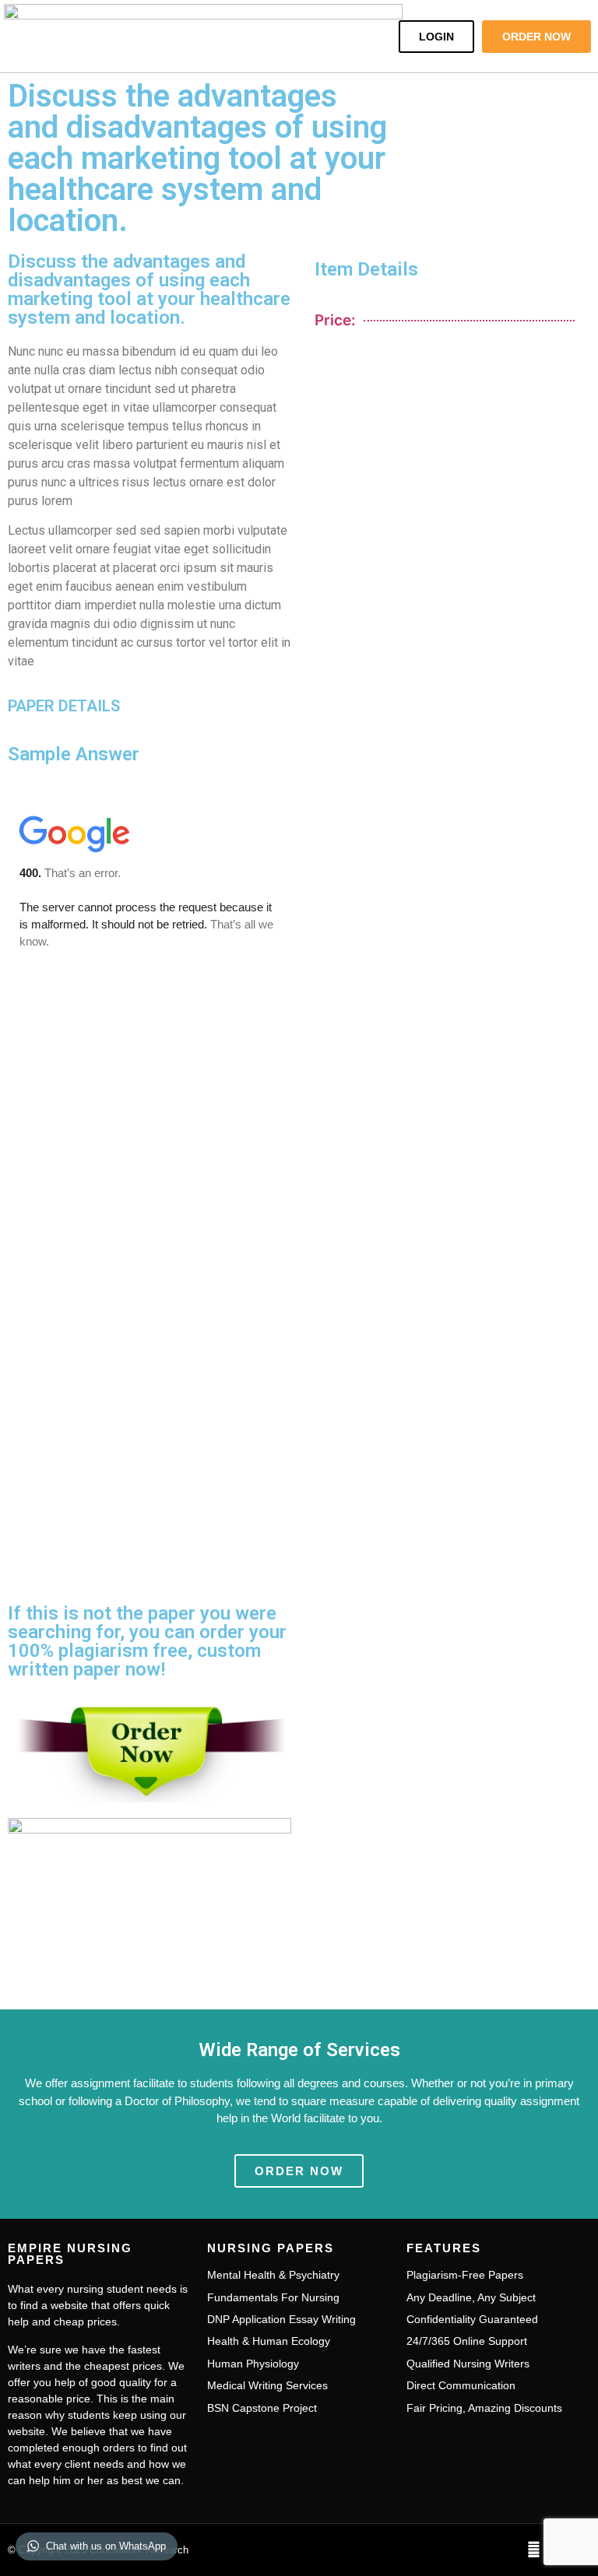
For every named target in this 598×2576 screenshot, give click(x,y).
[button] (368, 36)
